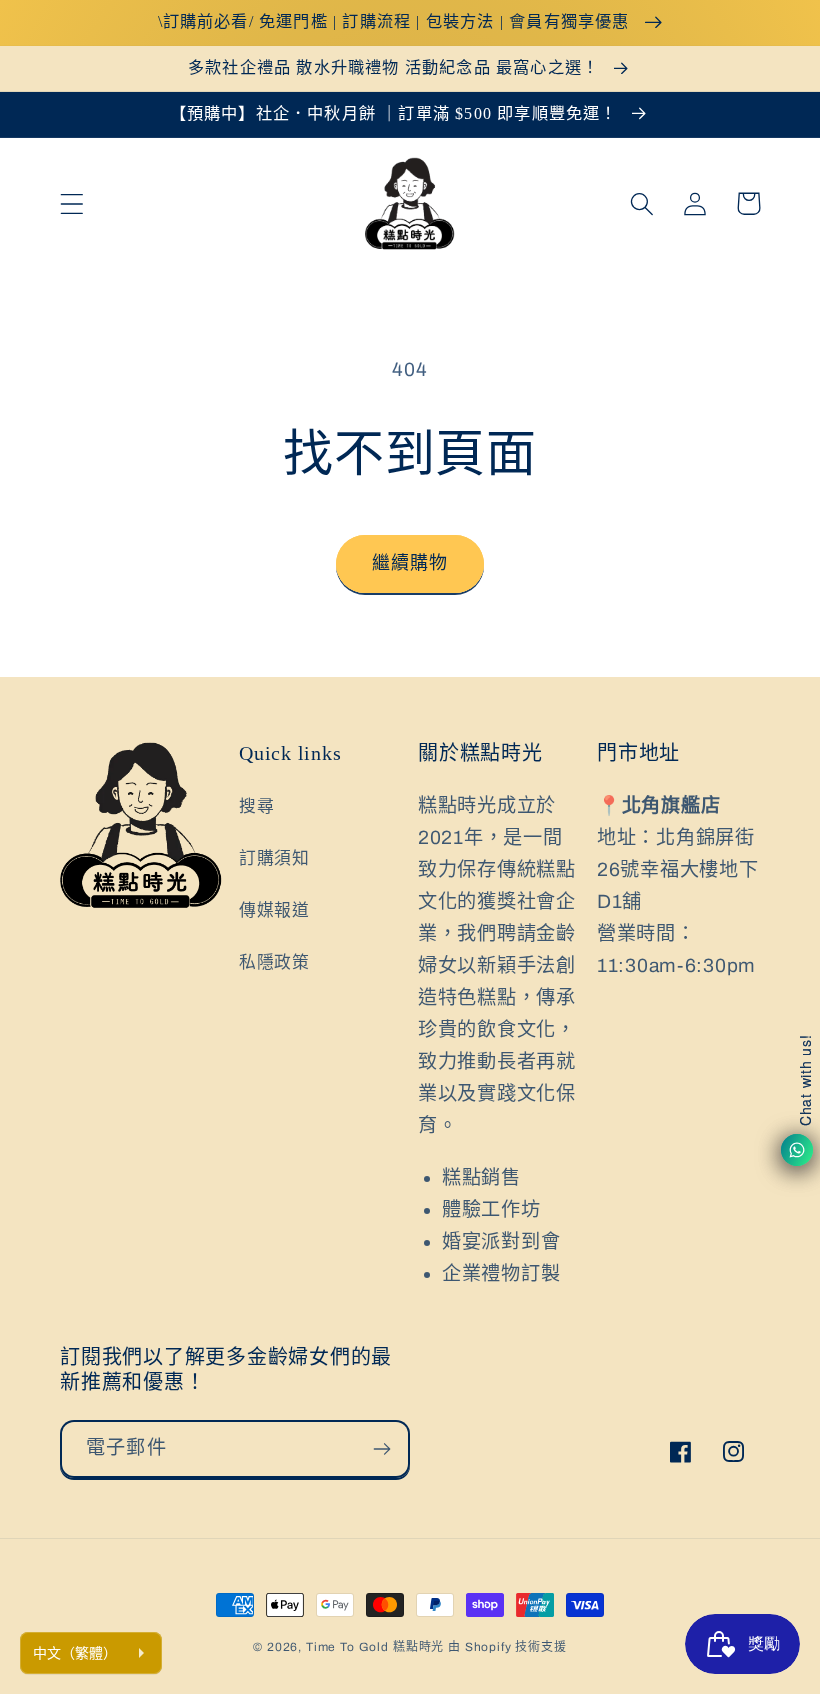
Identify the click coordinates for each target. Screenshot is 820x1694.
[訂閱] (381, 1449)
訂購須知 (274, 858)
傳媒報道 (274, 910)
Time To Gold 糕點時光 (375, 1647)
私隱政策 (274, 962)
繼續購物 (410, 563)
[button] (72, 203)
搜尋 (256, 806)
